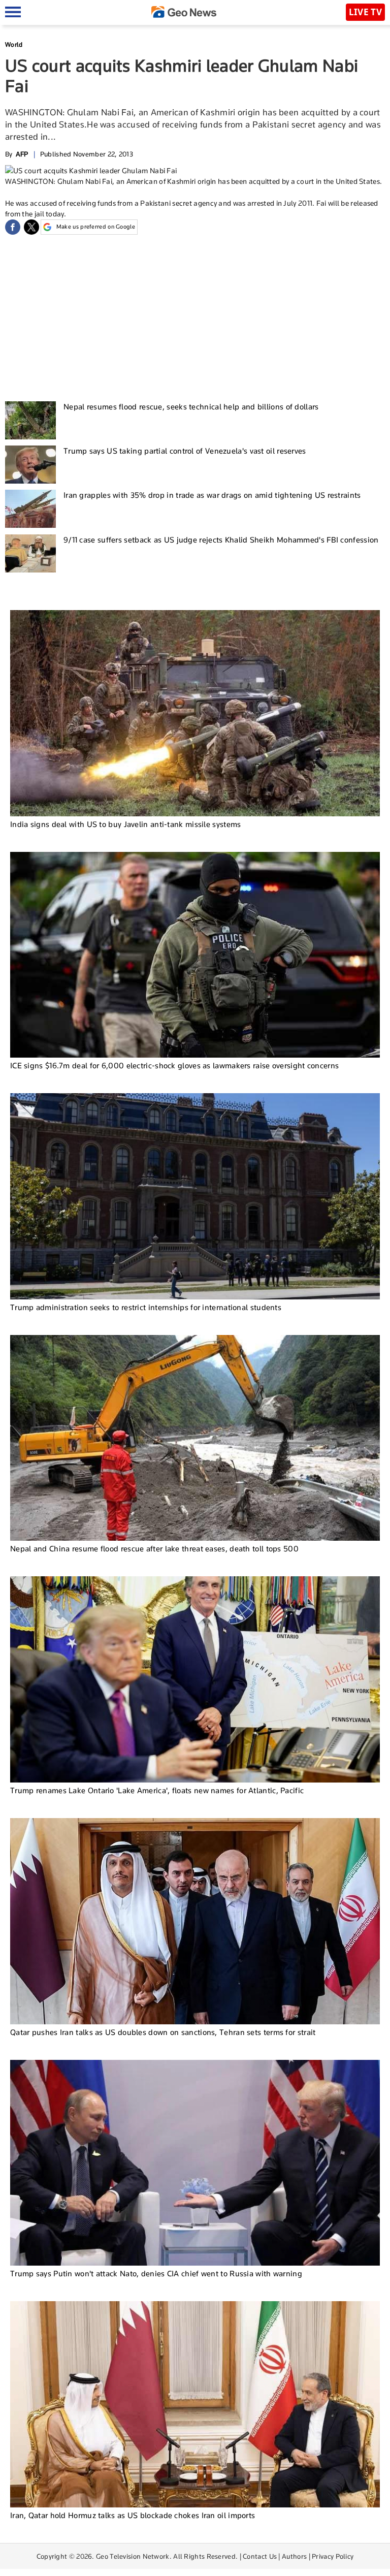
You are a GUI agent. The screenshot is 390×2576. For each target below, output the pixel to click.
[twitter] (31, 227)
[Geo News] (184, 12)
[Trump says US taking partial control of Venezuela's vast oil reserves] (30, 465)
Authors (294, 2556)
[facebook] (13, 227)
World (14, 44)
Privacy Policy (333, 2556)
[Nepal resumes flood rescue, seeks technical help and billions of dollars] (30, 420)
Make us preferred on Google (96, 227)
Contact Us (260, 2556)
